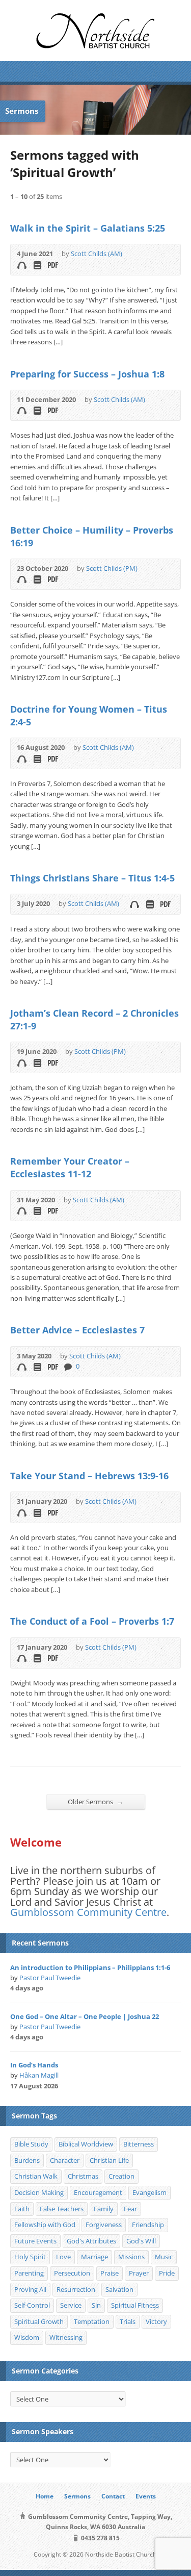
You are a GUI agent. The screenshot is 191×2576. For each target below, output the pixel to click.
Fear (130, 2209)
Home (45, 2496)
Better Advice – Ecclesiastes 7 (77, 1330)
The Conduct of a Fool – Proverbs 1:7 (92, 1621)
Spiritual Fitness (135, 2305)
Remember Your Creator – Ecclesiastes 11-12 (70, 1167)
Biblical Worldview (86, 2144)
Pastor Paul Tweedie (50, 1978)
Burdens (27, 2160)
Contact (113, 2496)
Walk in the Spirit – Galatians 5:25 (88, 228)
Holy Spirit (30, 2257)
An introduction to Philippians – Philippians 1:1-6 (90, 1967)
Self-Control (32, 2305)
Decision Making (39, 2192)
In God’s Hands (34, 2065)
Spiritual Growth (39, 2321)
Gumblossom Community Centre (88, 1912)
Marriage (94, 2257)
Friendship (148, 2225)
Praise (110, 2273)
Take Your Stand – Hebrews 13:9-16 (89, 1476)
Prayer (139, 2273)
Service (71, 2305)
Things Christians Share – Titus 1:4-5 (92, 878)
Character (65, 2160)
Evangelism (149, 2192)
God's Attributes (91, 2241)
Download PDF (52, 265)
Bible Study (31, 2144)
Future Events (35, 2241)
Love (63, 2257)
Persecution (72, 2273)
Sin (96, 2305)
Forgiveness (104, 2225)
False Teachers (62, 2209)
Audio (22, 265)
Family (104, 2209)
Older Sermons (95, 1801)
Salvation (119, 2289)
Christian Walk (36, 2176)
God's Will (141, 2241)
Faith (22, 2209)
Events (146, 2496)
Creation (121, 2176)
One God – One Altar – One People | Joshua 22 (85, 2016)
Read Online (37, 265)
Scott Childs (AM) (97, 254)
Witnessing (66, 2337)
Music (164, 2257)
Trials (128, 2321)
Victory (156, 2321)
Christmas (83, 2176)
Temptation (92, 2321)
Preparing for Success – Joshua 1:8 (87, 374)
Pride (167, 2273)
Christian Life (109, 2160)
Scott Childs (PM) (112, 568)
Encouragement (98, 2192)
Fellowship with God (45, 2225)
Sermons (77, 2496)
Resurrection (76, 2289)
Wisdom (27, 2337)
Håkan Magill (39, 2075)
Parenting (29, 2273)
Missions (131, 2257)
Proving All (30, 2289)
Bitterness (139, 2144)
